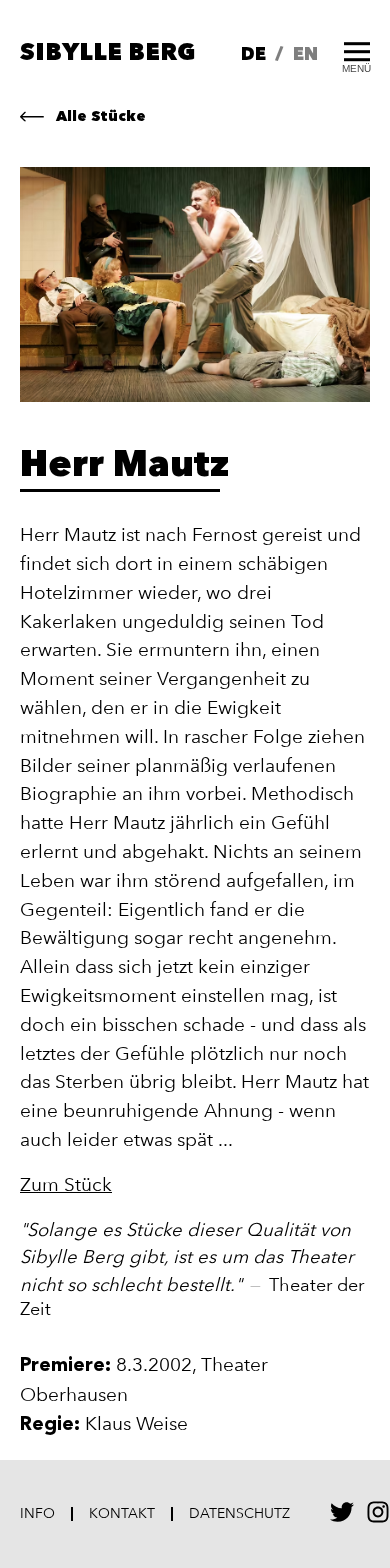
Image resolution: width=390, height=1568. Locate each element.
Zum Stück (66, 1184)
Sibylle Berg (107, 54)
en (305, 55)
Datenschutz (239, 1514)
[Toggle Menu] (357, 50)
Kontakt (122, 1514)
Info (37, 1514)
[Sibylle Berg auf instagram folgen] (378, 1518)
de (253, 55)
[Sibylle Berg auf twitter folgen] (342, 1518)
